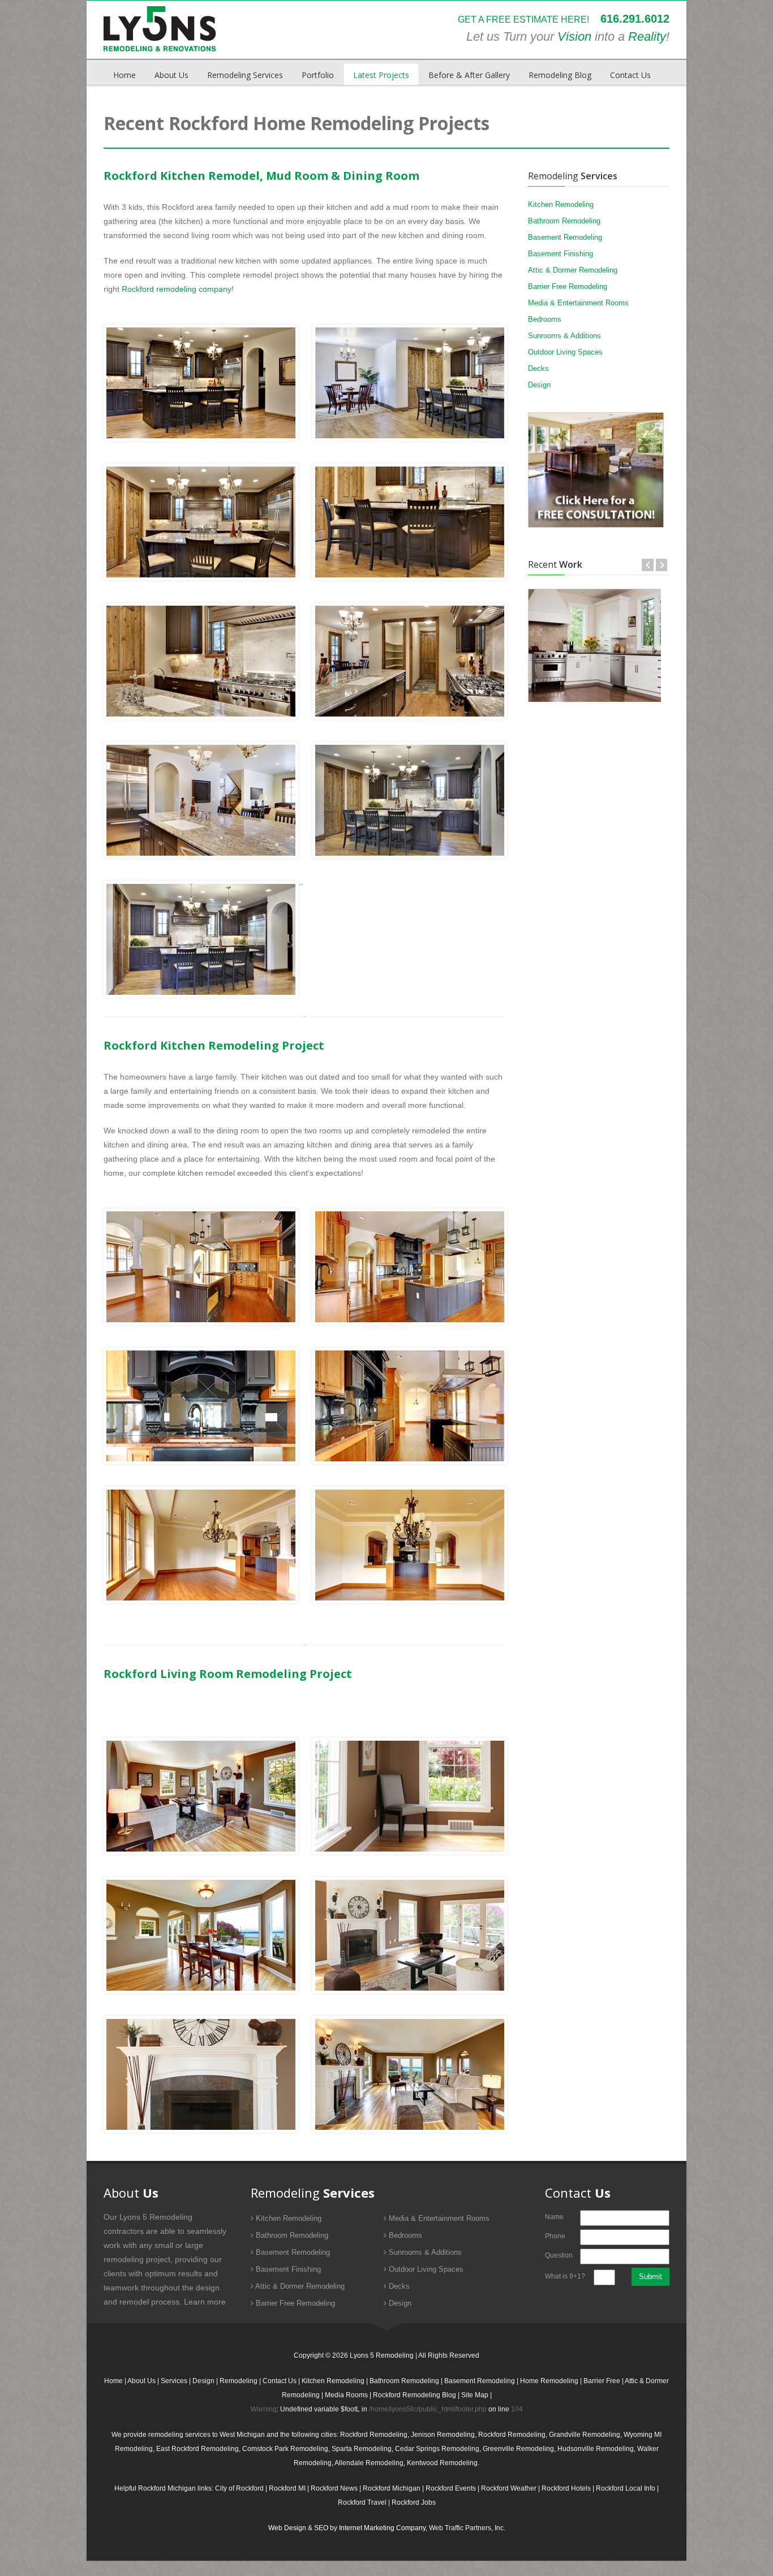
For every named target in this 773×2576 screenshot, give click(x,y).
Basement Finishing (561, 254)
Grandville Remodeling (585, 2435)
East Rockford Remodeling (197, 2449)
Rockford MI (287, 2488)
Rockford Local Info (626, 2488)
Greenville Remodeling (518, 2449)
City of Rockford (239, 2488)
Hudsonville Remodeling (596, 2449)
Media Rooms (346, 2395)
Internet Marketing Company (382, 2528)
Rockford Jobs (414, 2502)
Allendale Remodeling (369, 2463)
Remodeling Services (245, 75)
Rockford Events (451, 2488)
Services (174, 2381)
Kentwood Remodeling (442, 2463)
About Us (171, 75)
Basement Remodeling (565, 237)
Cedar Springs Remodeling (437, 2449)
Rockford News (334, 2488)
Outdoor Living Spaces (565, 352)
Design (539, 385)
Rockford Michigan (392, 2488)
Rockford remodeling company (177, 289)
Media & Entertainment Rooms (578, 303)
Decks (538, 368)
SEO (321, 2528)
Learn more (205, 2302)
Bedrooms (545, 319)
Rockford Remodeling (374, 2435)
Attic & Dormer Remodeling (573, 270)
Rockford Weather (509, 2488)
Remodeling (239, 2381)
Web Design (287, 2528)
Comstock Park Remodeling (285, 2449)
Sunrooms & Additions (564, 336)
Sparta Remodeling (362, 2449)
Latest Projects (381, 75)
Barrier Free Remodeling (568, 286)
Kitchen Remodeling (561, 204)
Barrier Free (602, 2381)
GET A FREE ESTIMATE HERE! (523, 20)
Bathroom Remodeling (564, 221)
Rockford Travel (362, 2502)
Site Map (475, 2395)
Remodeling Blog (560, 75)
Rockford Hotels (566, 2488)
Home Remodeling (549, 2381)
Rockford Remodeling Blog (415, 2395)
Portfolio (318, 75)
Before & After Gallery (469, 75)
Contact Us (630, 75)
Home (124, 75)
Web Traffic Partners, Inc (466, 2528)
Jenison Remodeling (443, 2435)
